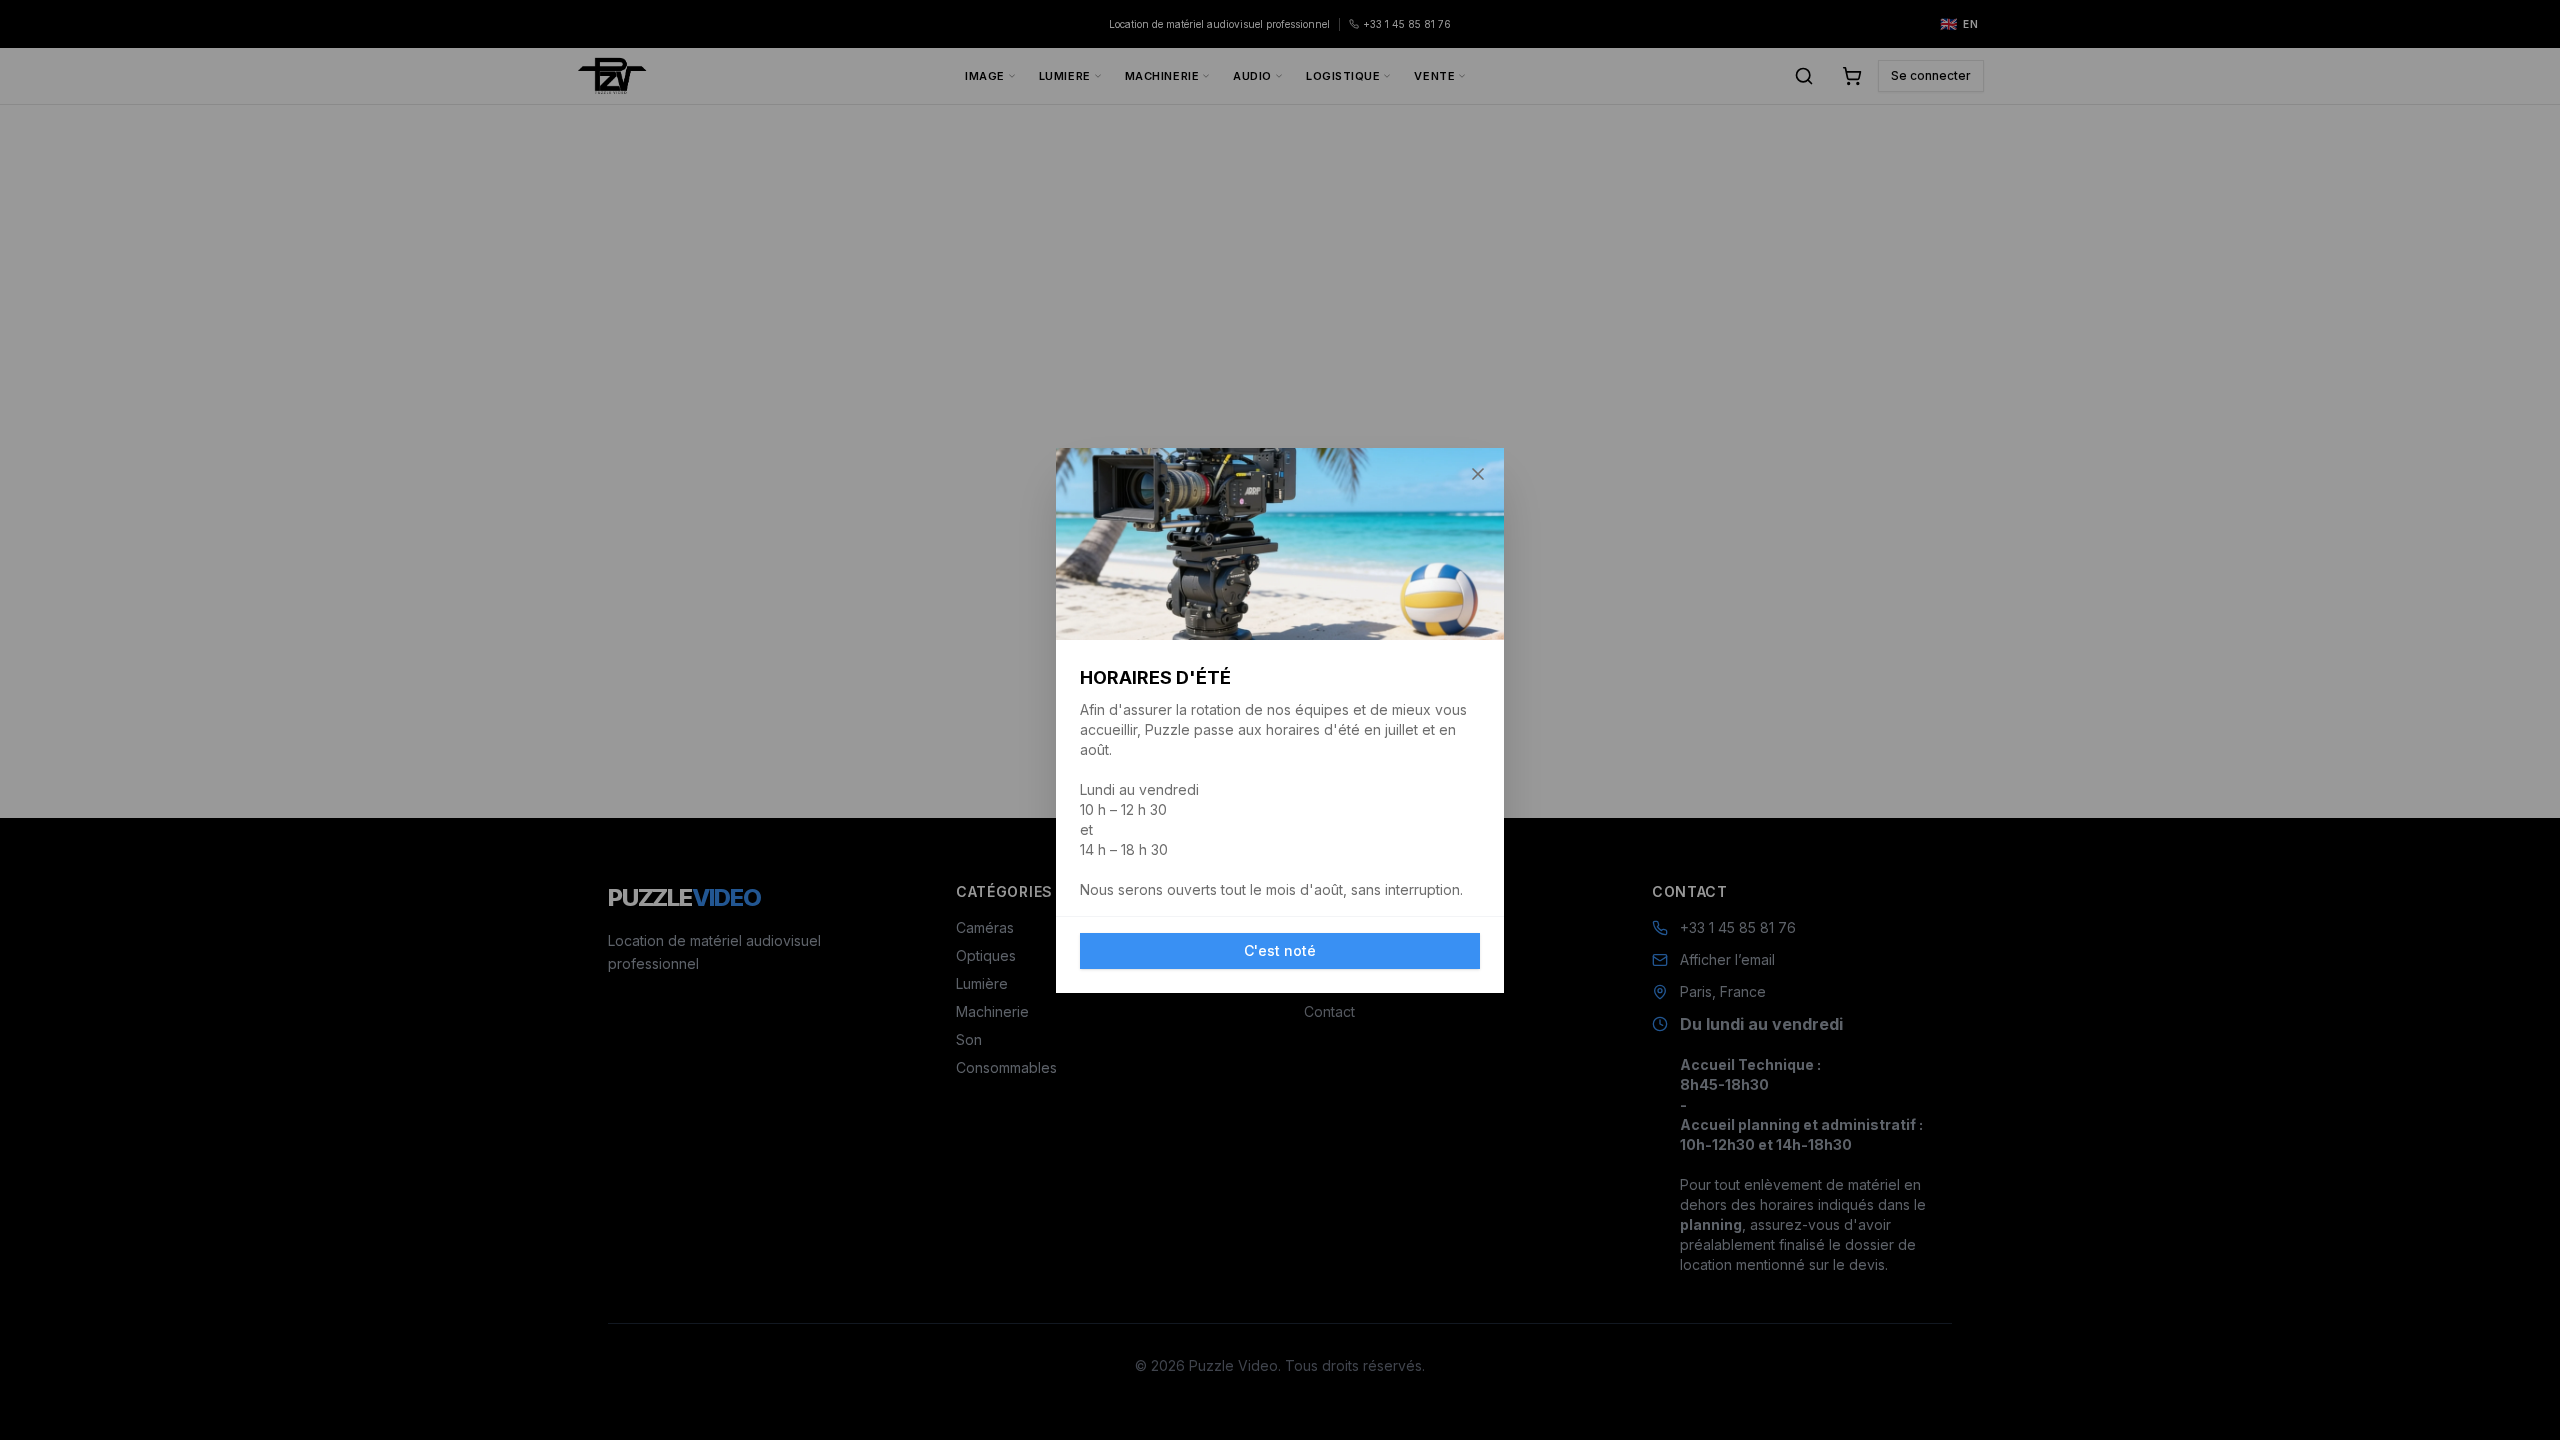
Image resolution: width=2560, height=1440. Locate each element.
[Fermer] (1478, 474)
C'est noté (1280, 950)
